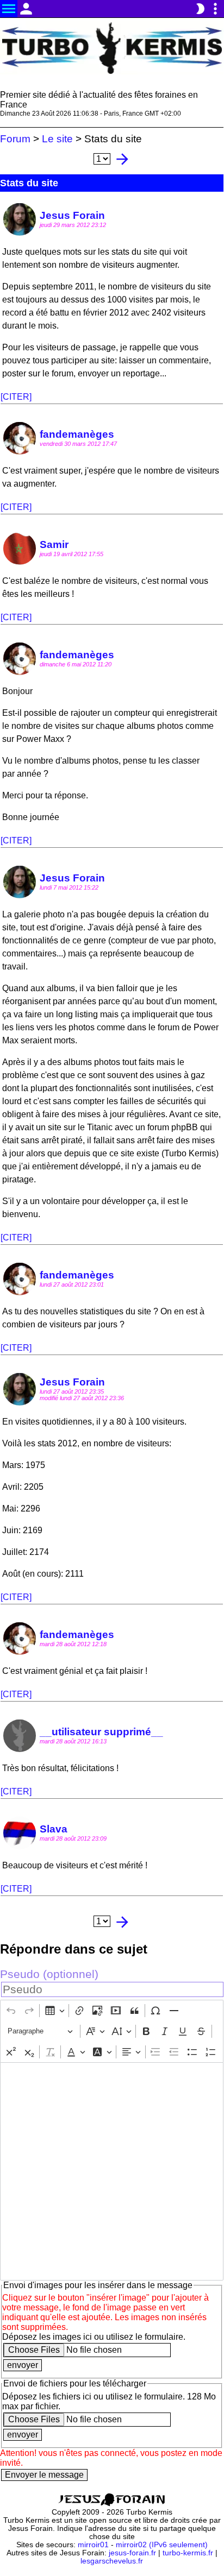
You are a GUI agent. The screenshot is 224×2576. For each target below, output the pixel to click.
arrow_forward (122, 159)
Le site (57, 139)
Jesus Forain (72, 215)
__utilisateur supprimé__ (101, 1732)
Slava (54, 1829)
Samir (54, 544)
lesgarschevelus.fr (112, 2561)
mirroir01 (93, 2545)
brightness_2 (200, 9)
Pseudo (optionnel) (49, 1974)
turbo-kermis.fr (188, 2553)
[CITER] (16, 397)
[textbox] (112, 2171)
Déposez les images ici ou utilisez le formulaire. (94, 2337)
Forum (15, 139)
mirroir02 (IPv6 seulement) (162, 2545)
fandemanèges (77, 434)
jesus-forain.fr (132, 2553)
